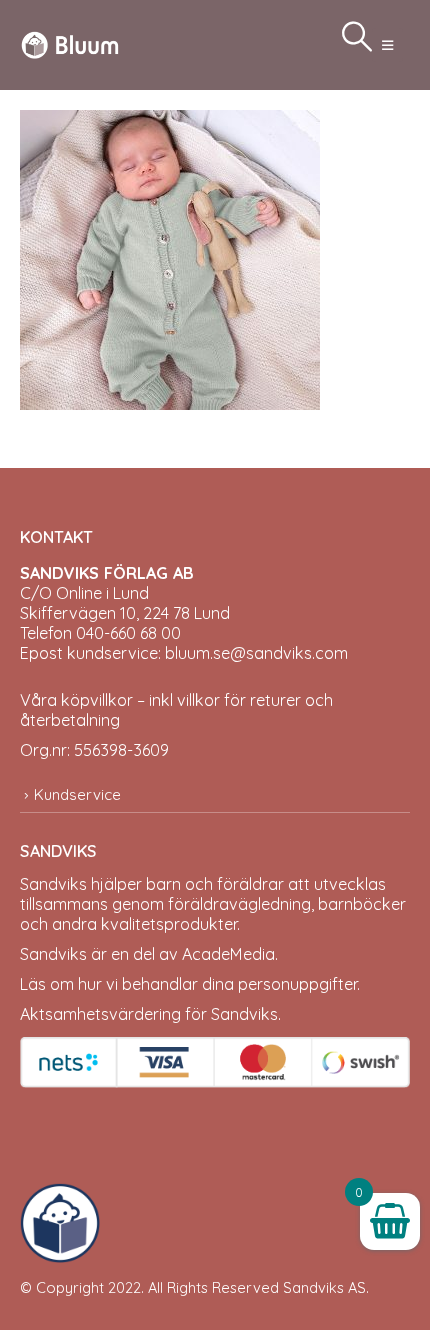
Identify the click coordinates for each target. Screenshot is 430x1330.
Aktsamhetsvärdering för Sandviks (149, 1014)
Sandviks (53, 884)
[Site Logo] (70, 44)
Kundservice (77, 794)
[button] (387, 45)
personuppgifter (297, 984)
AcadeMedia (228, 954)
